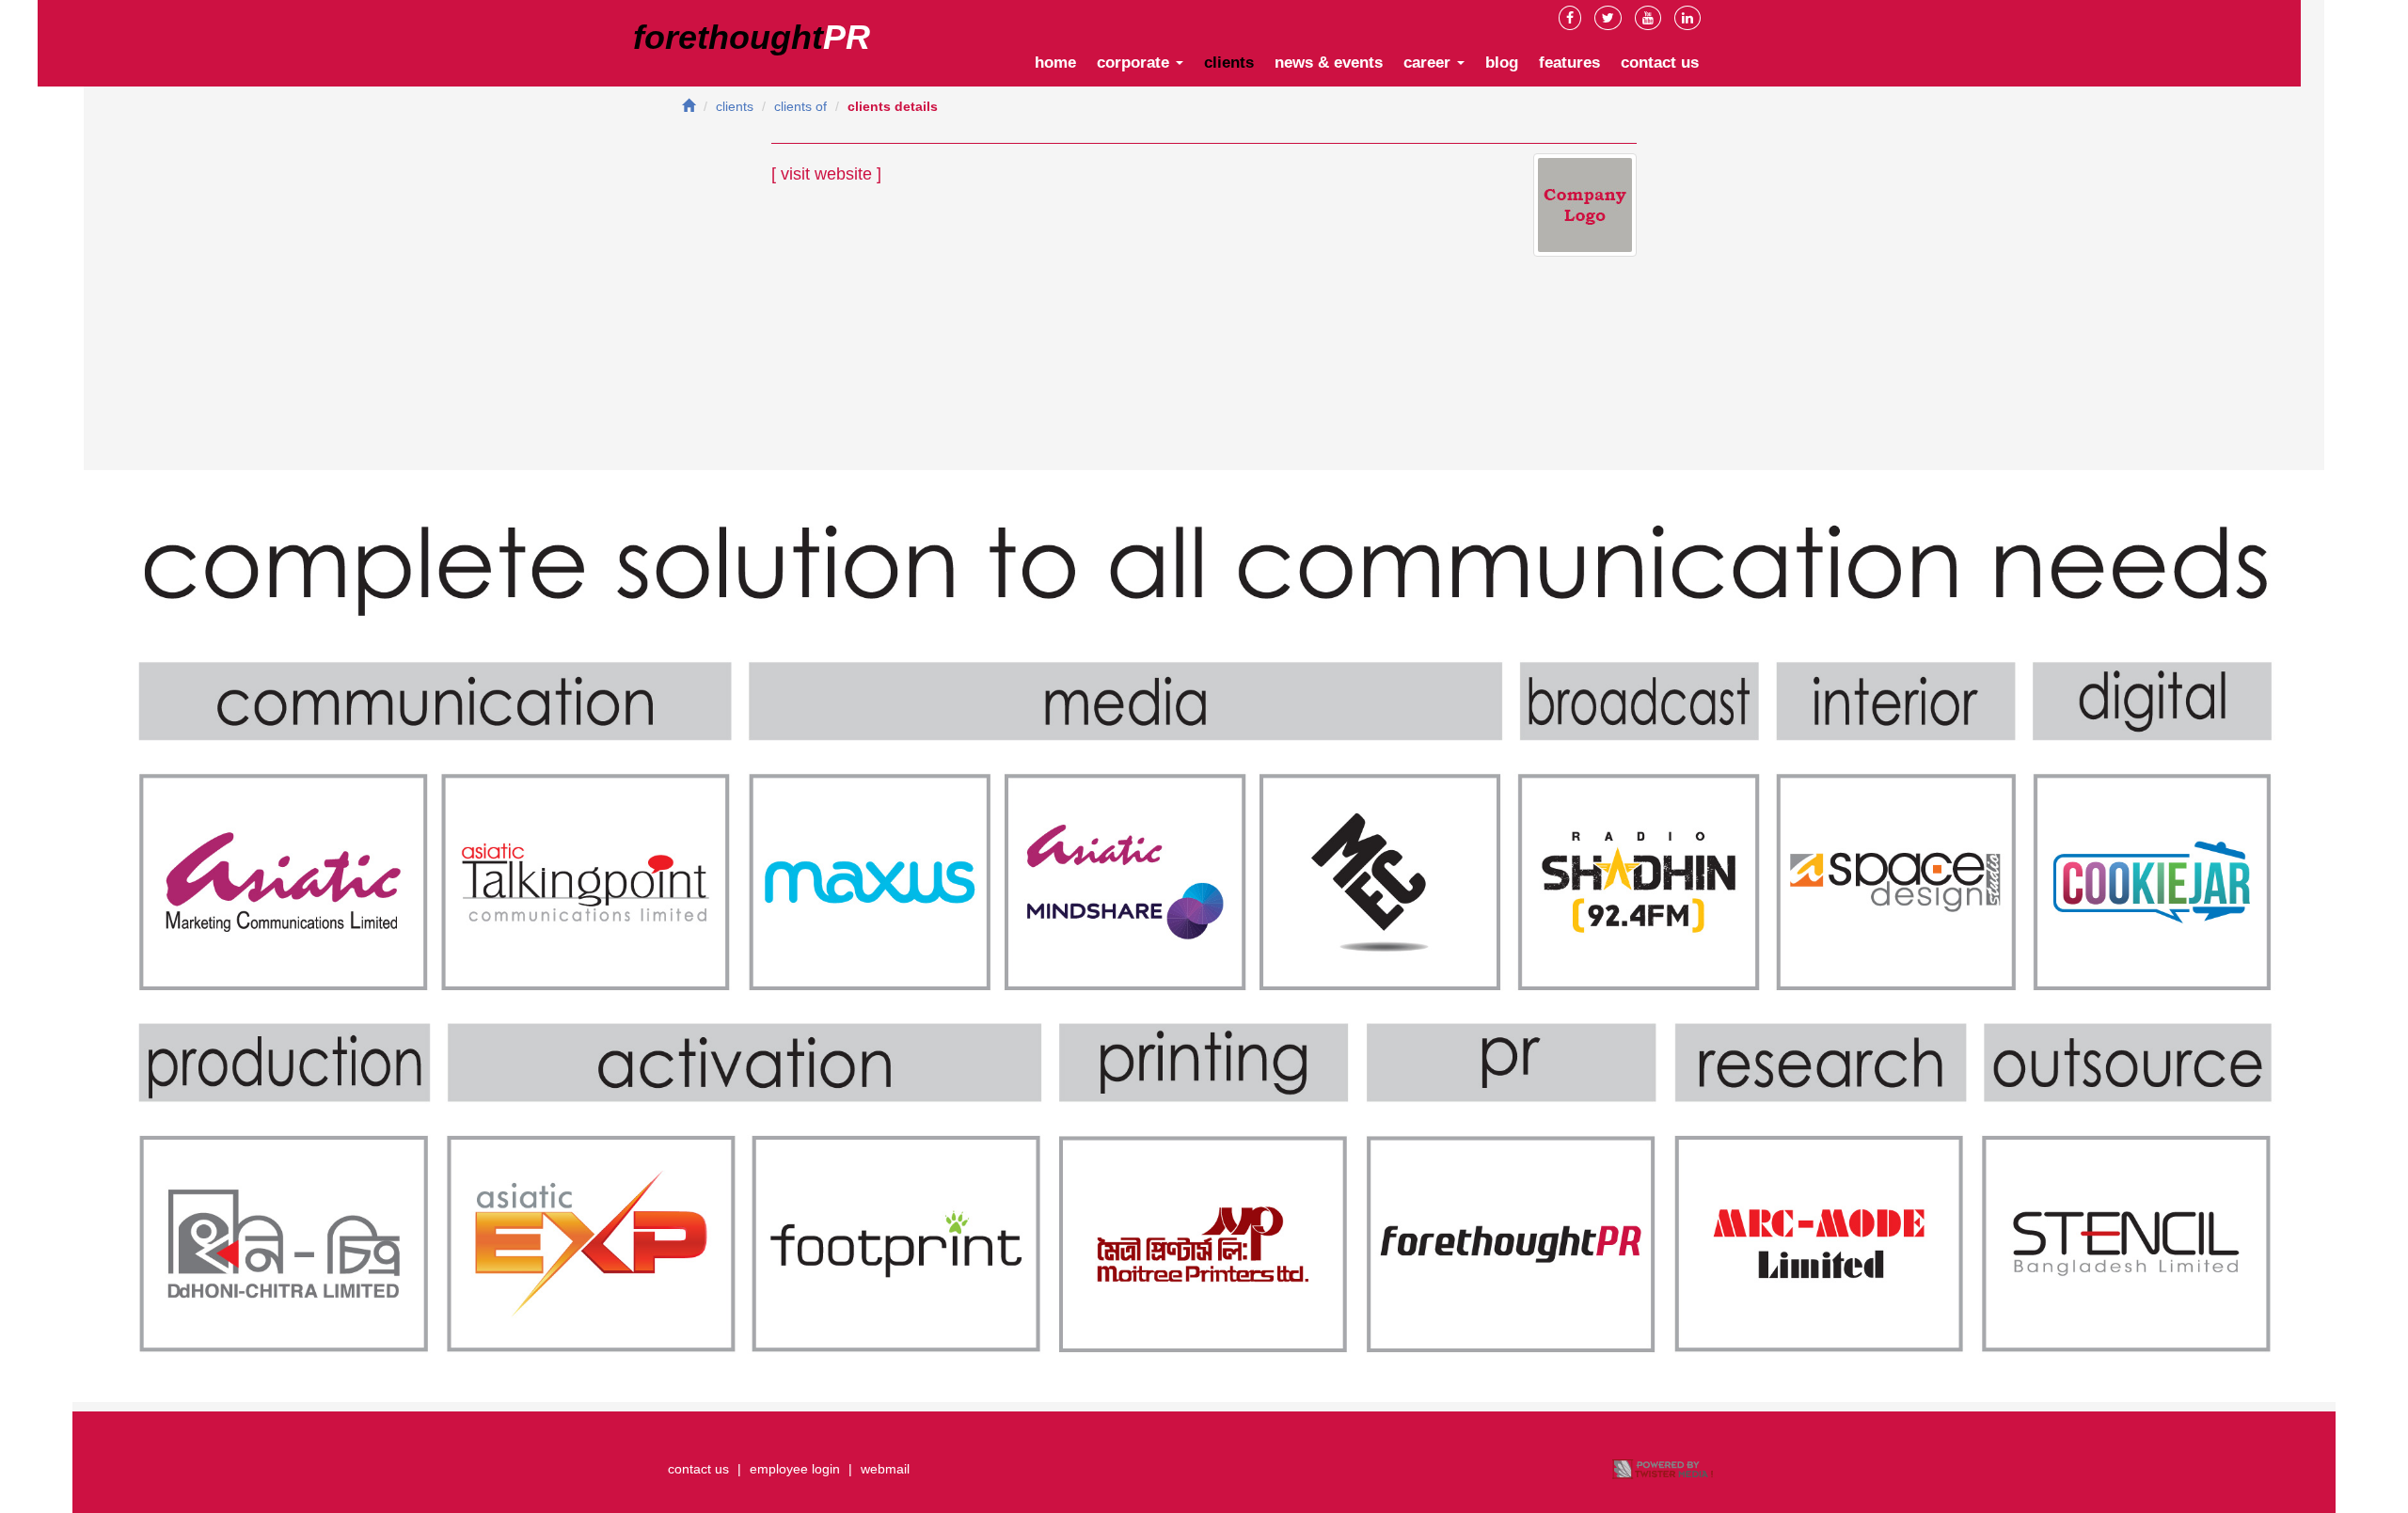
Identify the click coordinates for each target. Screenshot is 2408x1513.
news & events (1329, 63)
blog (1502, 63)
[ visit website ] (826, 174)
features (1569, 63)
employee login (795, 1469)
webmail (885, 1469)
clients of (800, 106)
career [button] (1429, 63)
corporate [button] (1135, 63)
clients (1229, 63)
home (1055, 63)
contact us (1660, 63)
